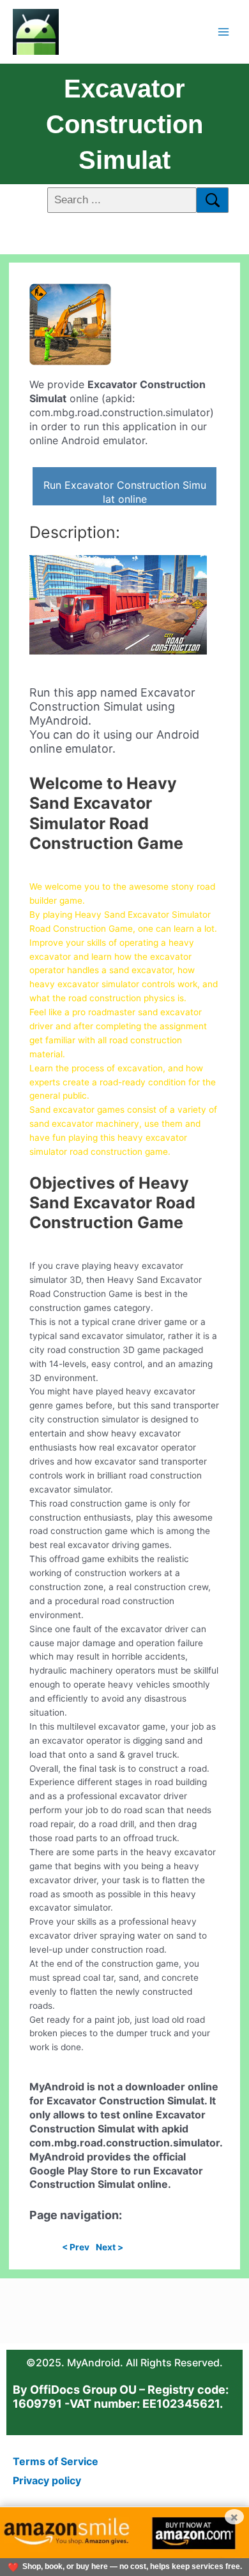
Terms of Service (56, 2461)
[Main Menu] (224, 32)
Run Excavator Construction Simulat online (125, 492)
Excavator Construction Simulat (124, 124)
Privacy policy (47, 2480)
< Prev (76, 2247)
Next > (109, 2247)
